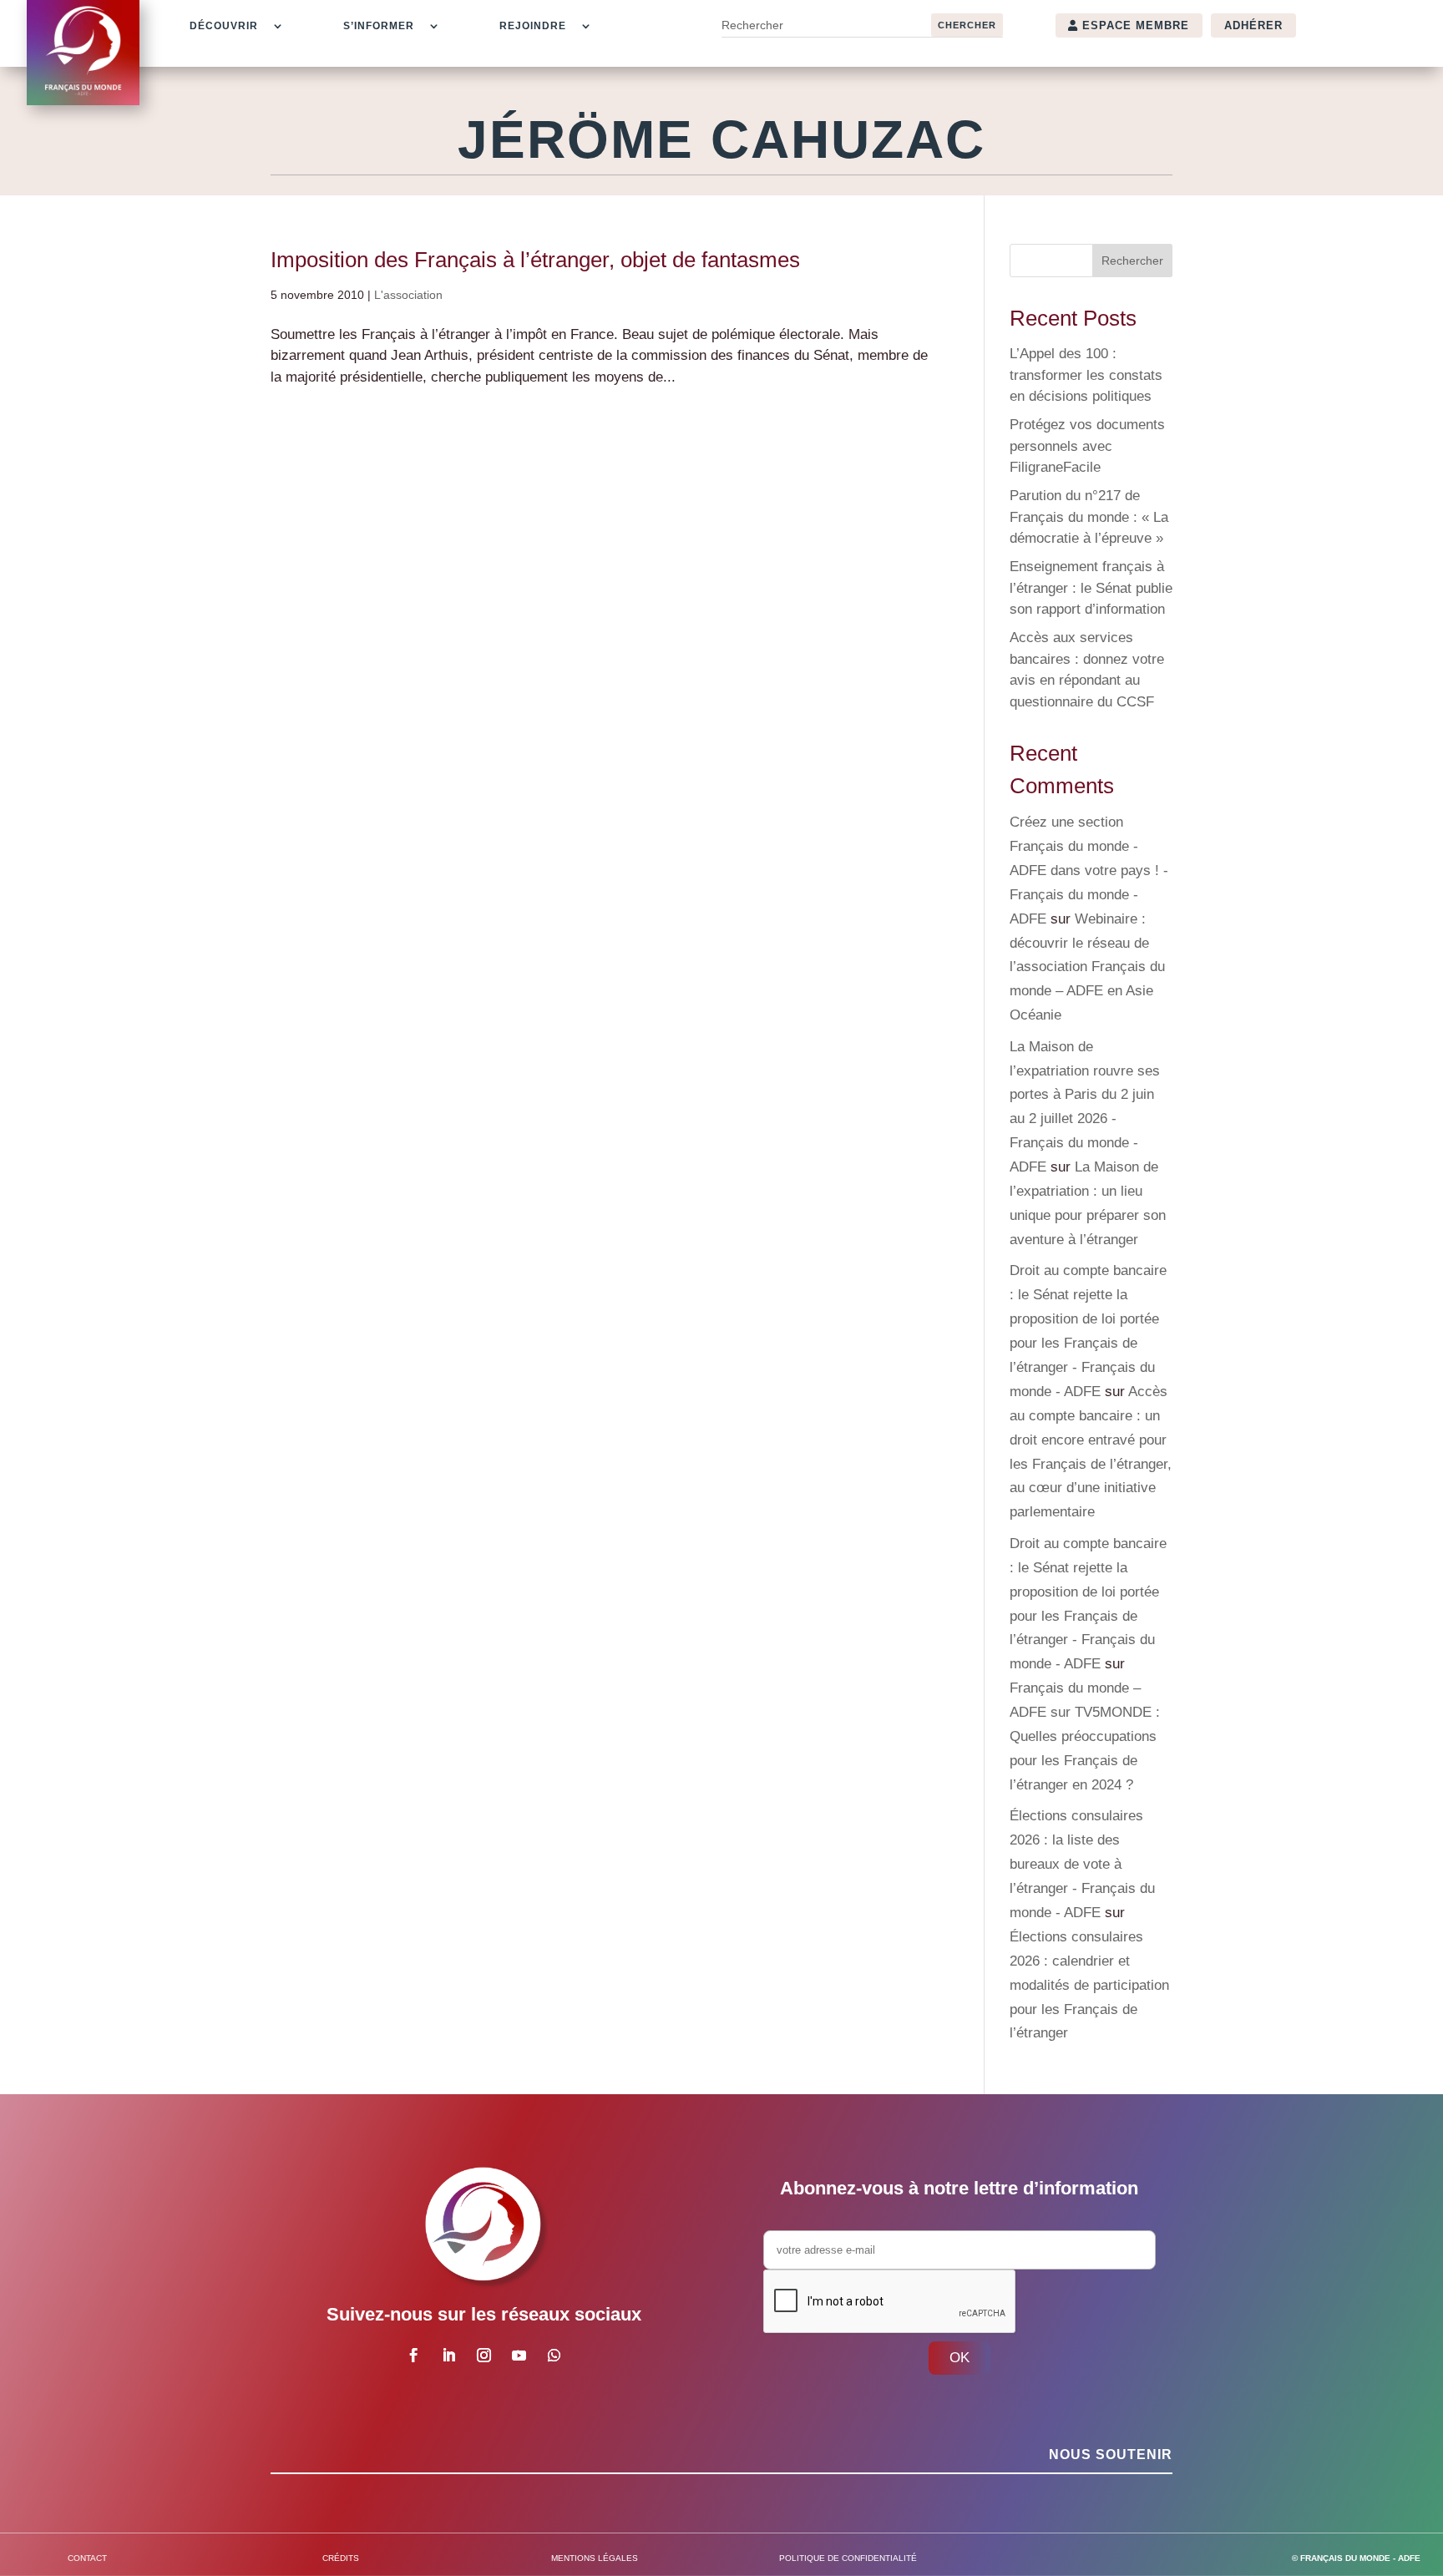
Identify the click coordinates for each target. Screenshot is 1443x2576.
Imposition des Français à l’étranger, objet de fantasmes (535, 260)
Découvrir (224, 26)
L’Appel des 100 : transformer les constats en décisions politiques (1086, 375)
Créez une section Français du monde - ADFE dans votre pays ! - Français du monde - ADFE (1089, 870)
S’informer (379, 26)
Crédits (341, 2558)
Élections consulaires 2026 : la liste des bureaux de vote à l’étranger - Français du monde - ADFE (1082, 1864)
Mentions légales (595, 2558)
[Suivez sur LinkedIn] (448, 2356)
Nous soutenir (1111, 2455)
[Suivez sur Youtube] (519, 2356)
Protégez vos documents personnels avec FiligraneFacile (1087, 446)
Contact (87, 2558)
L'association (408, 295)
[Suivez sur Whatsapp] (554, 2356)
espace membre (1136, 25)
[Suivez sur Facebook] (413, 2356)
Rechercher (1132, 261)
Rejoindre (533, 26)
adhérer (1253, 25)
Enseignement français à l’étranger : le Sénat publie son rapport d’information (1091, 588)
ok (959, 2358)
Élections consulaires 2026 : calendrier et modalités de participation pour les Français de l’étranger (1089, 1985)
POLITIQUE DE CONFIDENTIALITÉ (848, 2558)
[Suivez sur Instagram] (484, 2356)
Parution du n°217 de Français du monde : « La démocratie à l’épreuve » (1089, 517)
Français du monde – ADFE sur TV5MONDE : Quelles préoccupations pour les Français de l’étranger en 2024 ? (1085, 1736)
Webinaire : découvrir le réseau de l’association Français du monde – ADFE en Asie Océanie (1087, 967)
